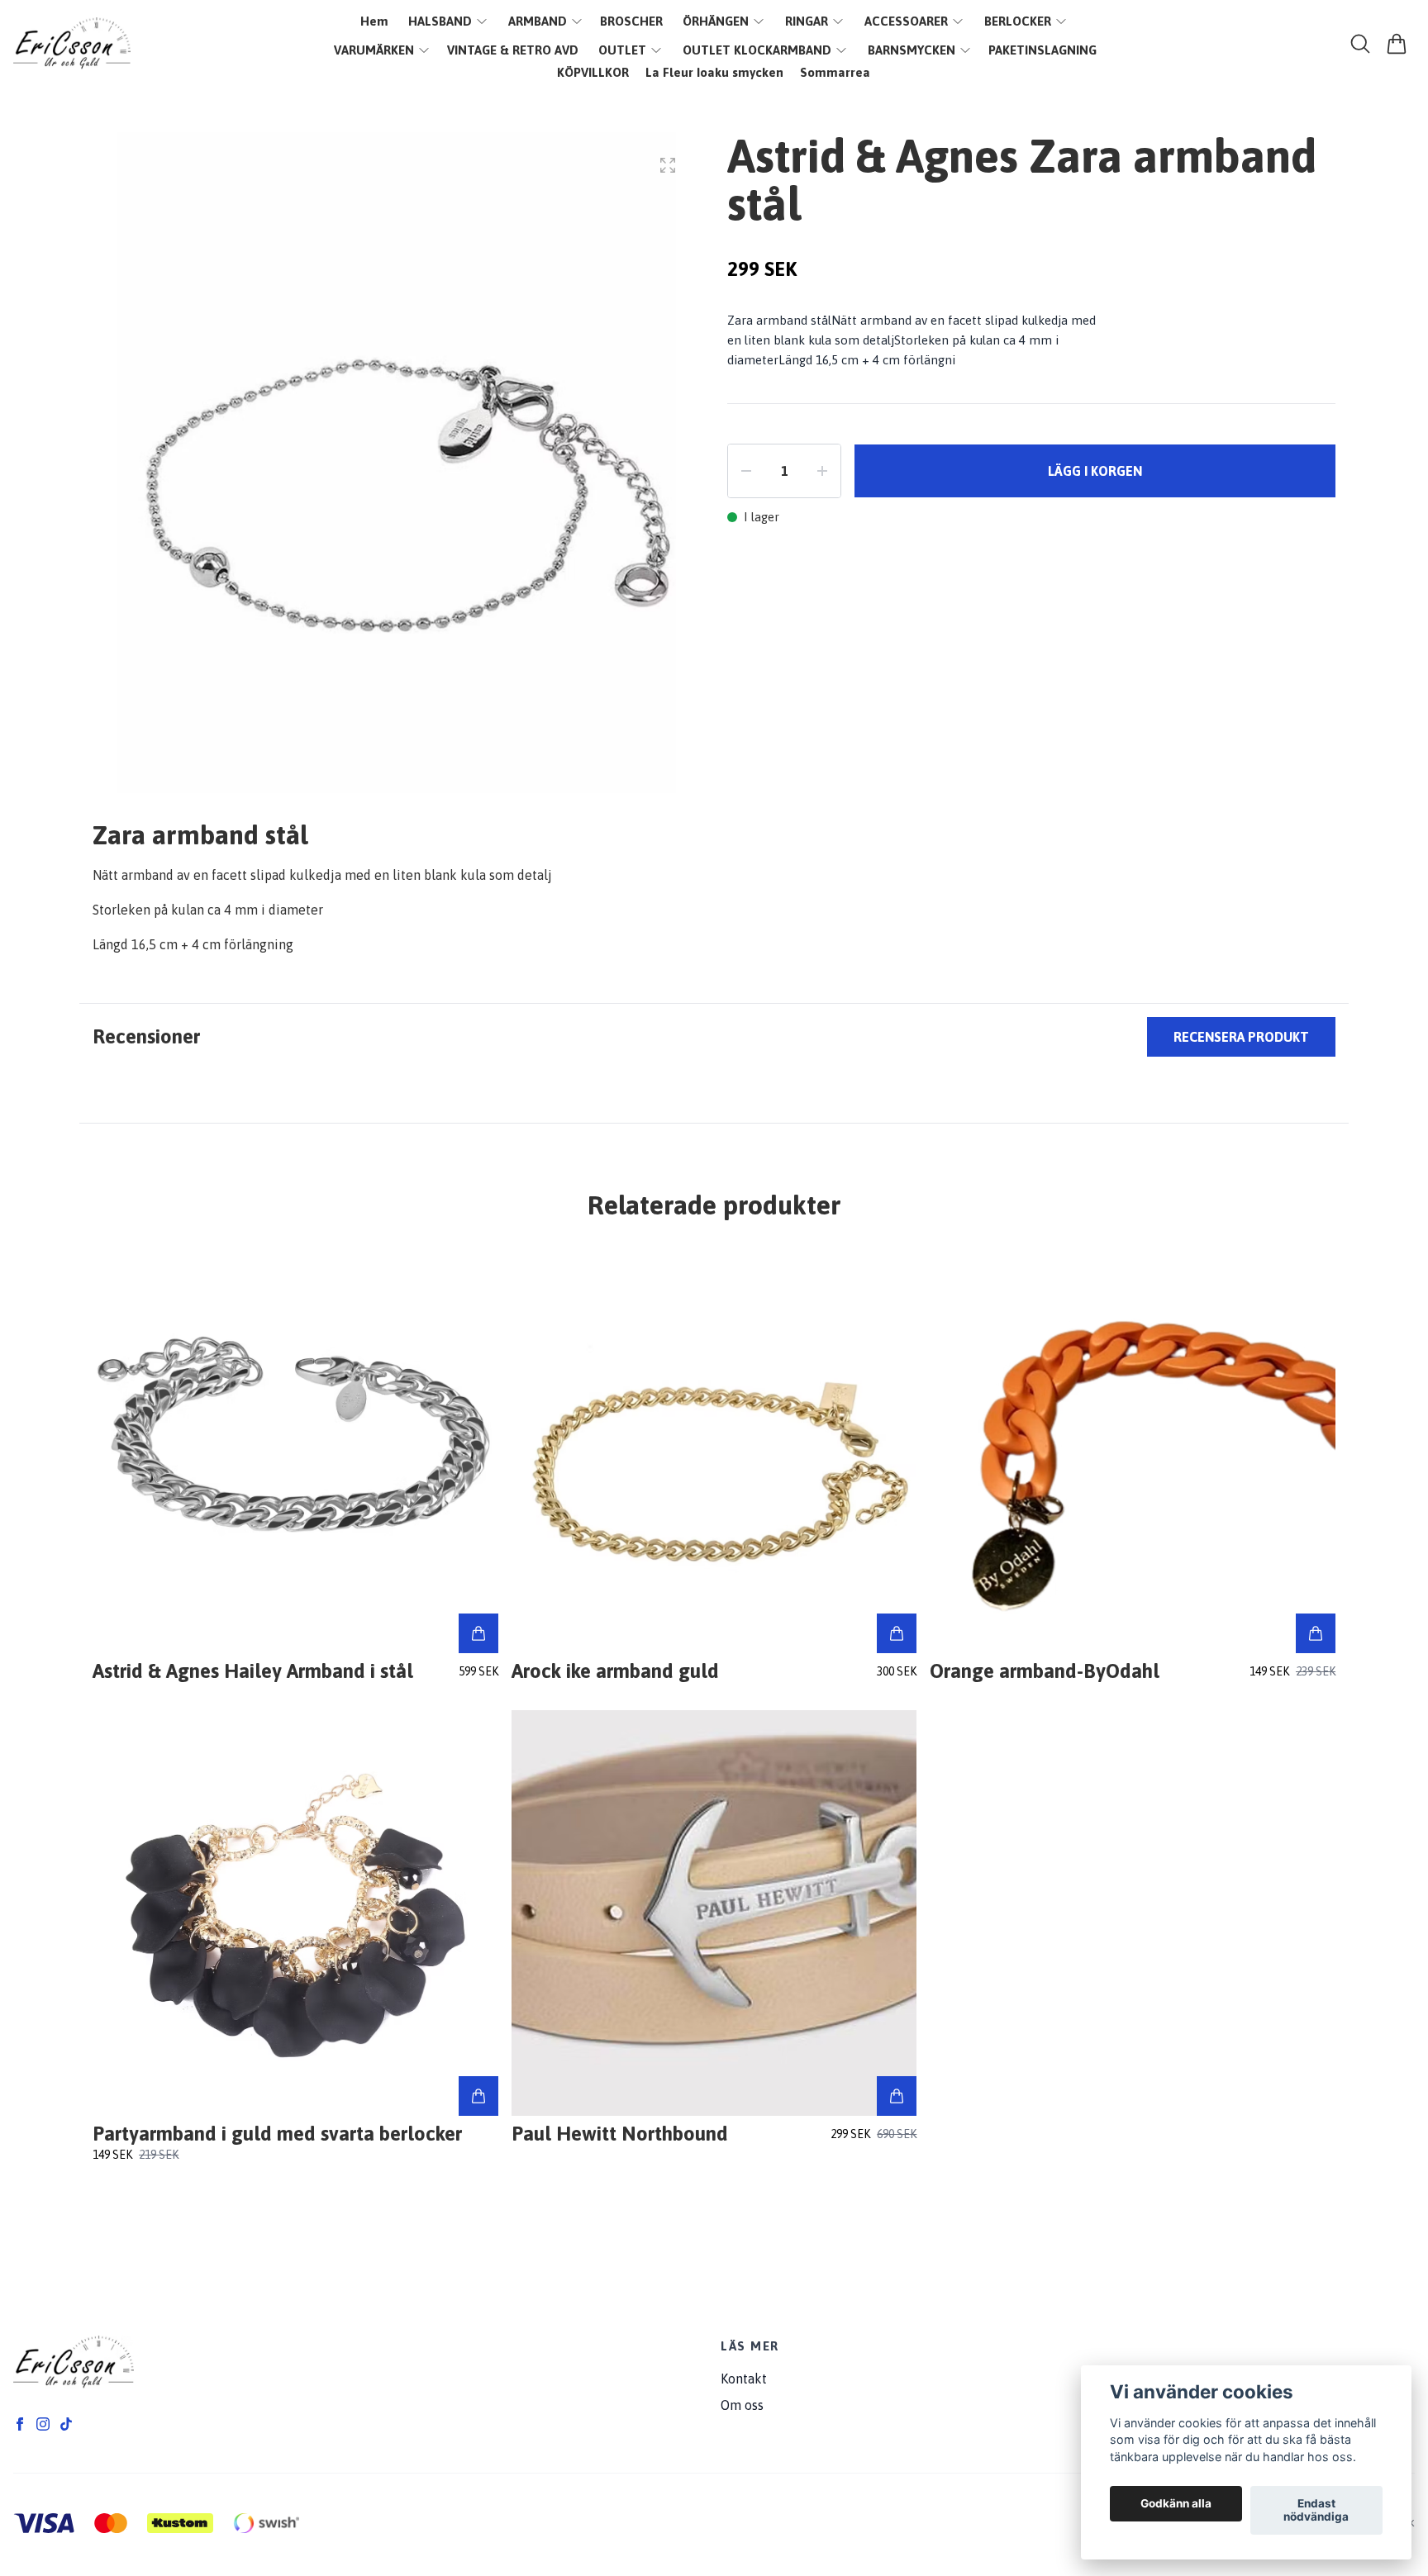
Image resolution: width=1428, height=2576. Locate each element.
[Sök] (1360, 44)
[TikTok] (66, 2424)
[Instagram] (43, 2424)
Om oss (742, 2405)
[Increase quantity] (822, 471)
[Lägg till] (478, 1633)
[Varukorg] (1397, 44)
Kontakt (744, 2379)
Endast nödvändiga (1316, 2511)
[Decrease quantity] (746, 471)
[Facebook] (20, 2424)
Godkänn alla (1176, 2504)
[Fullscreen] (668, 165)
